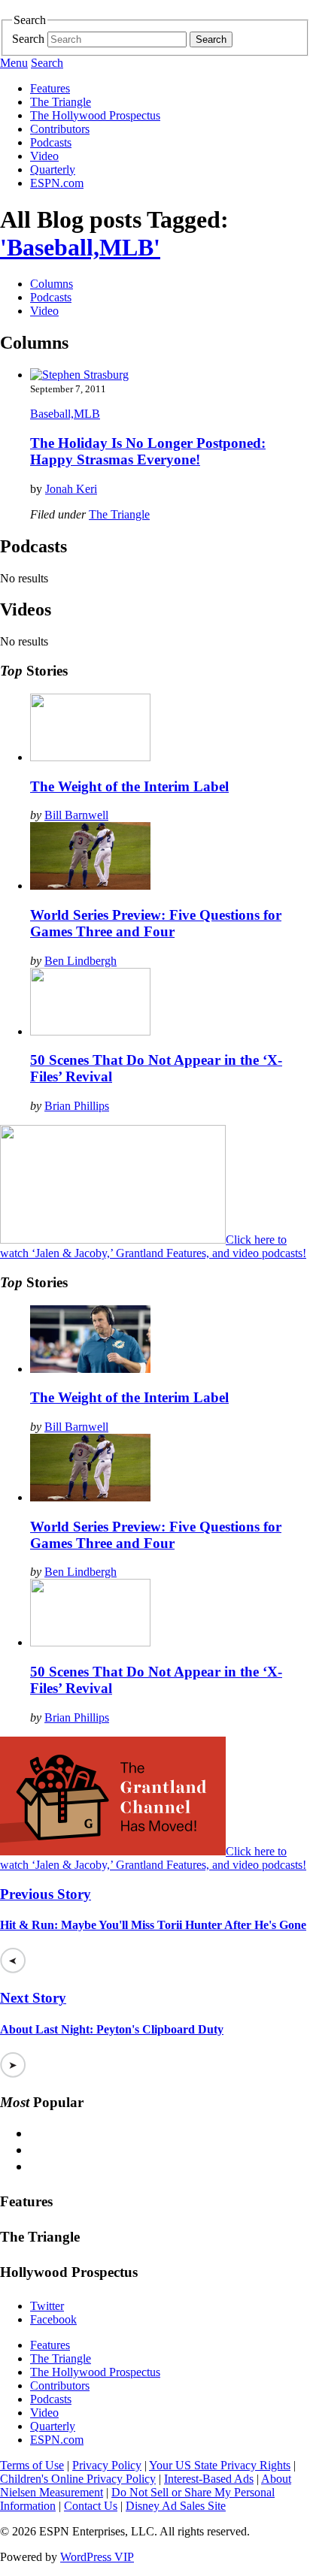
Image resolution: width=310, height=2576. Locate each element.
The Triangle (61, 102)
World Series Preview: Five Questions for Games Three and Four (156, 923)
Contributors (60, 129)
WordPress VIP (97, 2557)
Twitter (47, 2306)
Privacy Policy (107, 2465)
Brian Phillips (77, 1106)
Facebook (53, 2319)
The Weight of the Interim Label (129, 786)
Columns (52, 284)
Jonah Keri (71, 489)
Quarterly (53, 169)
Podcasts (51, 142)
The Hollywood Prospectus (95, 115)
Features (50, 88)
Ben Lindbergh (81, 961)
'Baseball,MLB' (80, 247)
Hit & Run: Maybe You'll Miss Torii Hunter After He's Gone (153, 1925)
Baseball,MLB (65, 414)
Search (28, 39)
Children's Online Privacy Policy (78, 2479)
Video (44, 156)
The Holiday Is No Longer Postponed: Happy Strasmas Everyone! (148, 451)
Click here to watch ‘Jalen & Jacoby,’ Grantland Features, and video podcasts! (153, 1246)
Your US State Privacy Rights (220, 2465)
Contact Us (91, 2506)
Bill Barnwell (76, 815)
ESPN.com (57, 183)
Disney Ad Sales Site (176, 2506)
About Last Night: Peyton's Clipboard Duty (112, 2029)
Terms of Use (32, 2465)
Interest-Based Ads (209, 2479)
